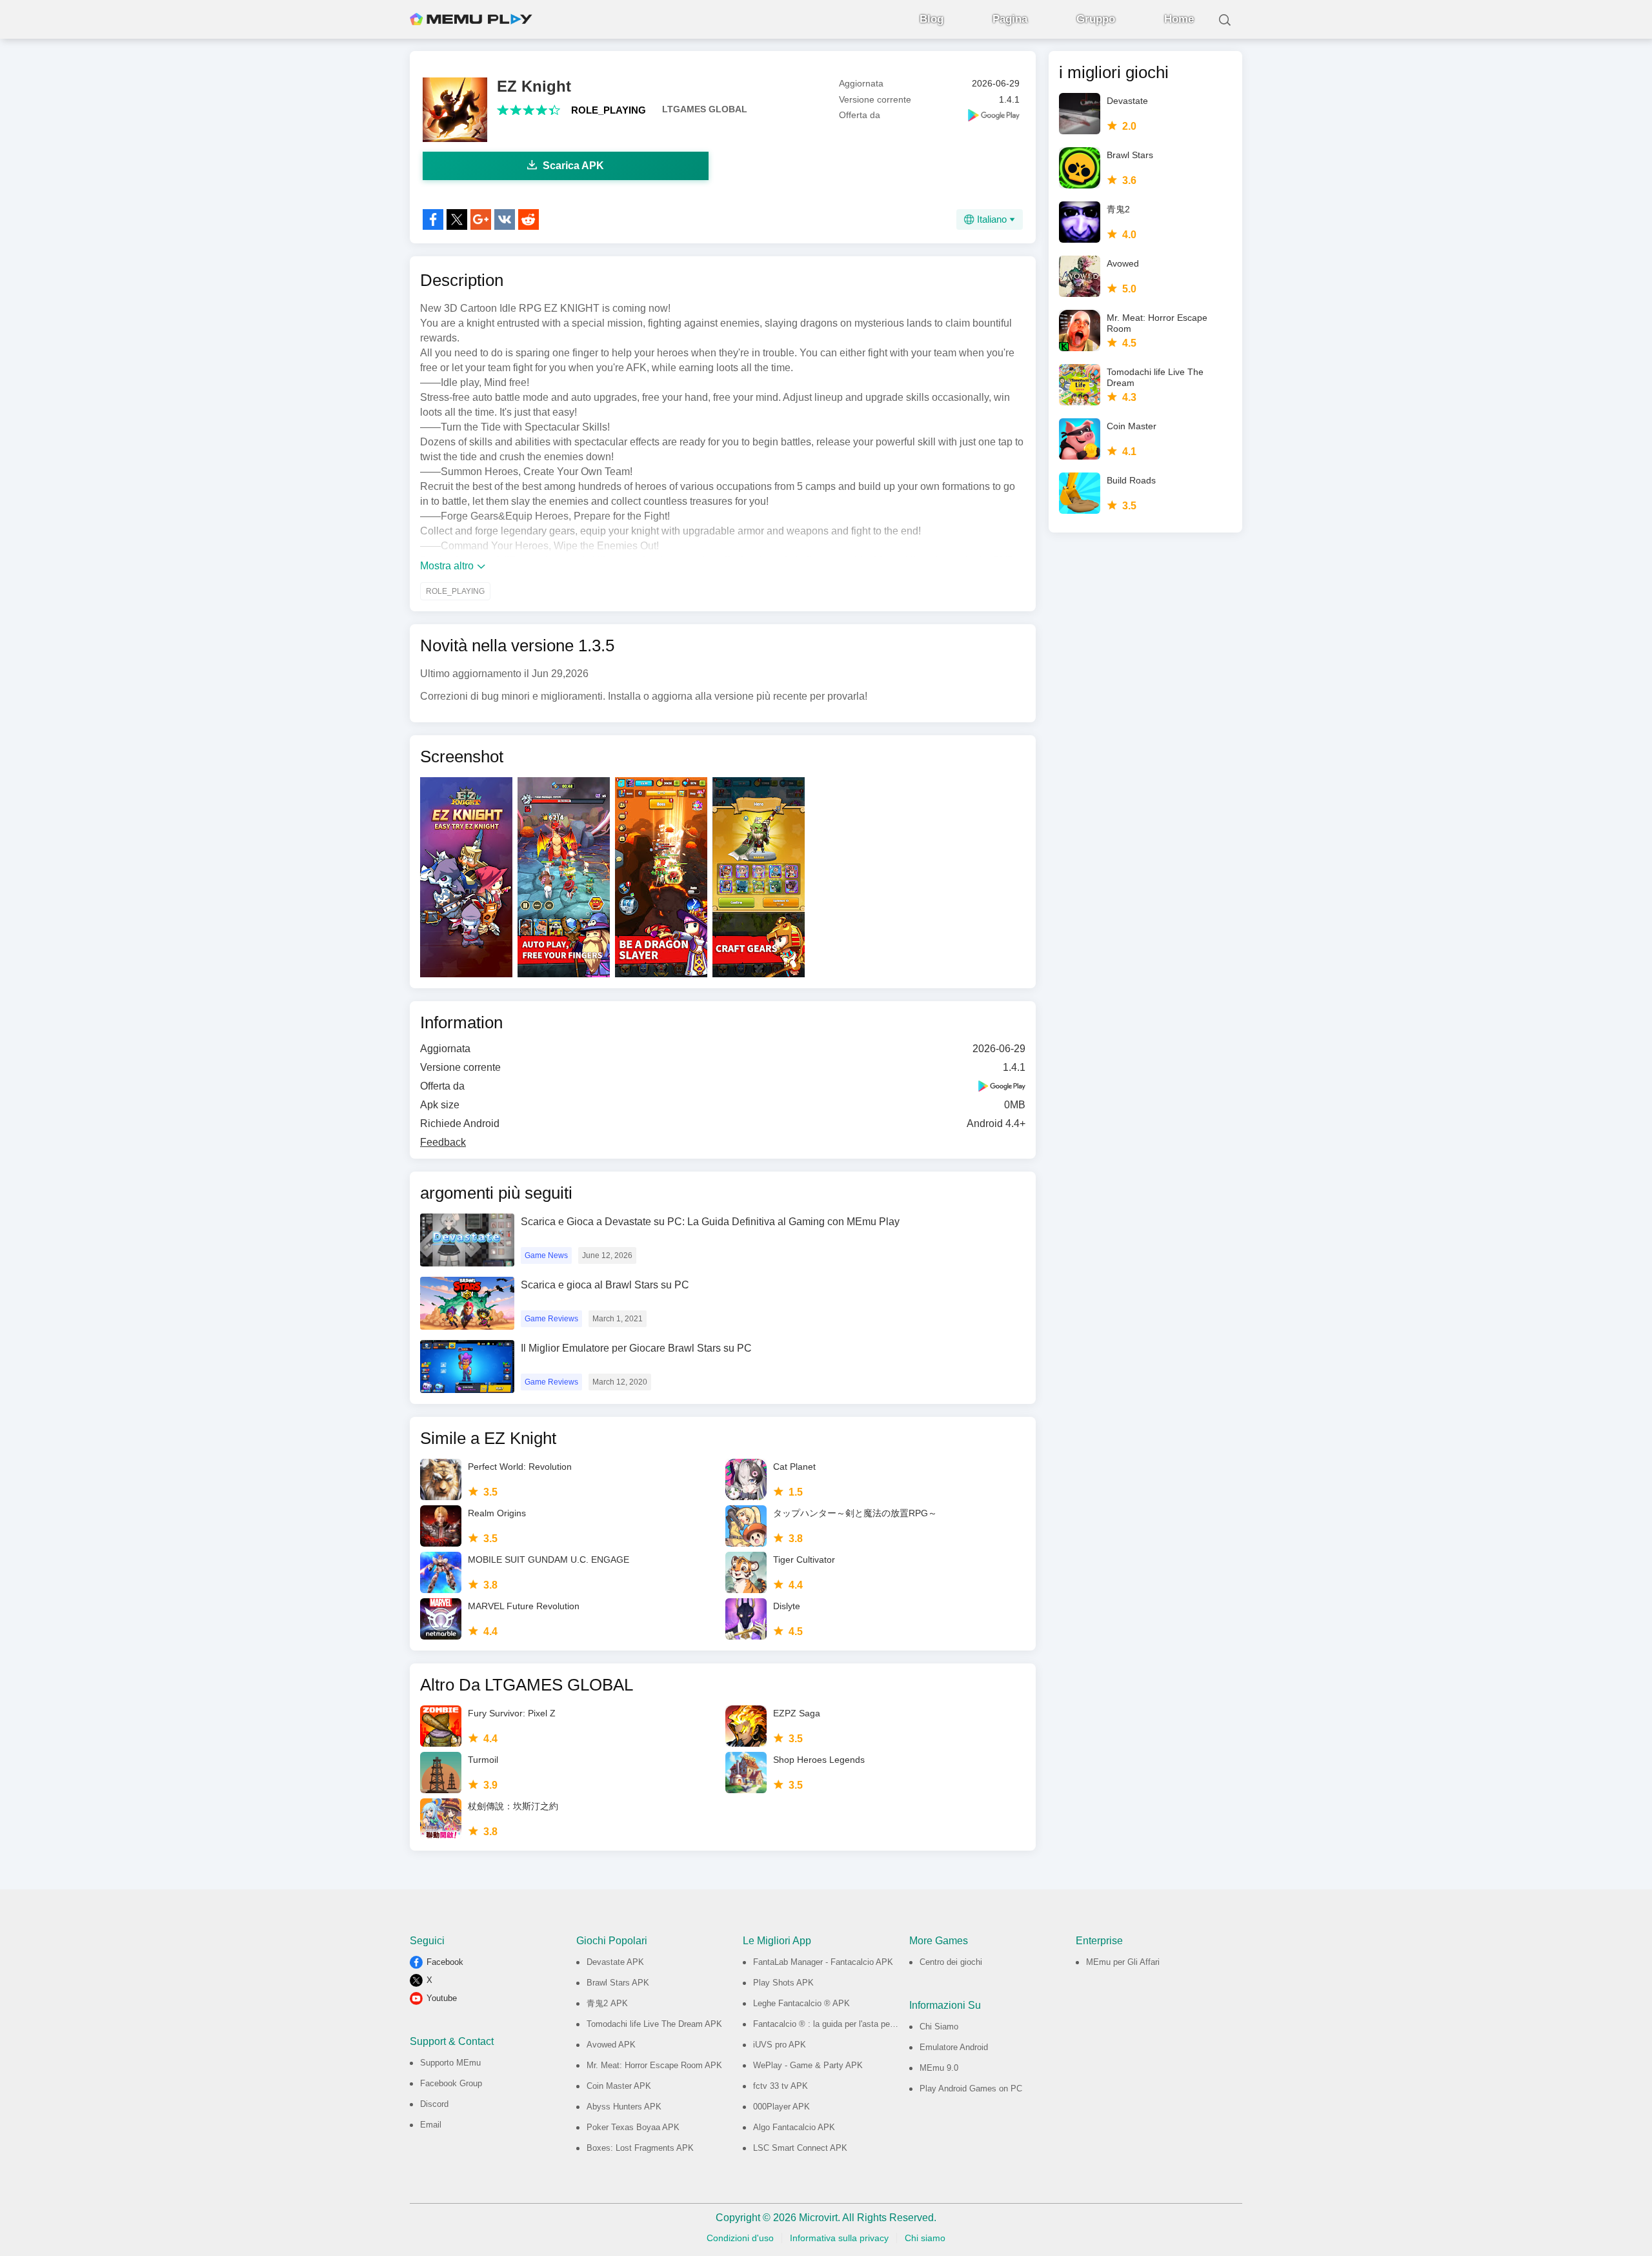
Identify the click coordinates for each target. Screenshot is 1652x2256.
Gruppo (1096, 19)
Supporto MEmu (450, 2063)
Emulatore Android (954, 2047)
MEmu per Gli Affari (1123, 1962)
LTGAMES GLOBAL (705, 109)
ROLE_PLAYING (609, 110)
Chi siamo (925, 2238)
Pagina (1010, 19)
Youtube (442, 1998)
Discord (434, 2104)
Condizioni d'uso (740, 2238)
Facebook (445, 1962)
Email (431, 2125)
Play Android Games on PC (971, 2088)
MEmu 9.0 (939, 2068)
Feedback (443, 1142)
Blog (932, 19)
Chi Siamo (939, 2027)
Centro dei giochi (951, 1962)
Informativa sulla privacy (839, 2238)
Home (1179, 19)
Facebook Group (451, 2083)
